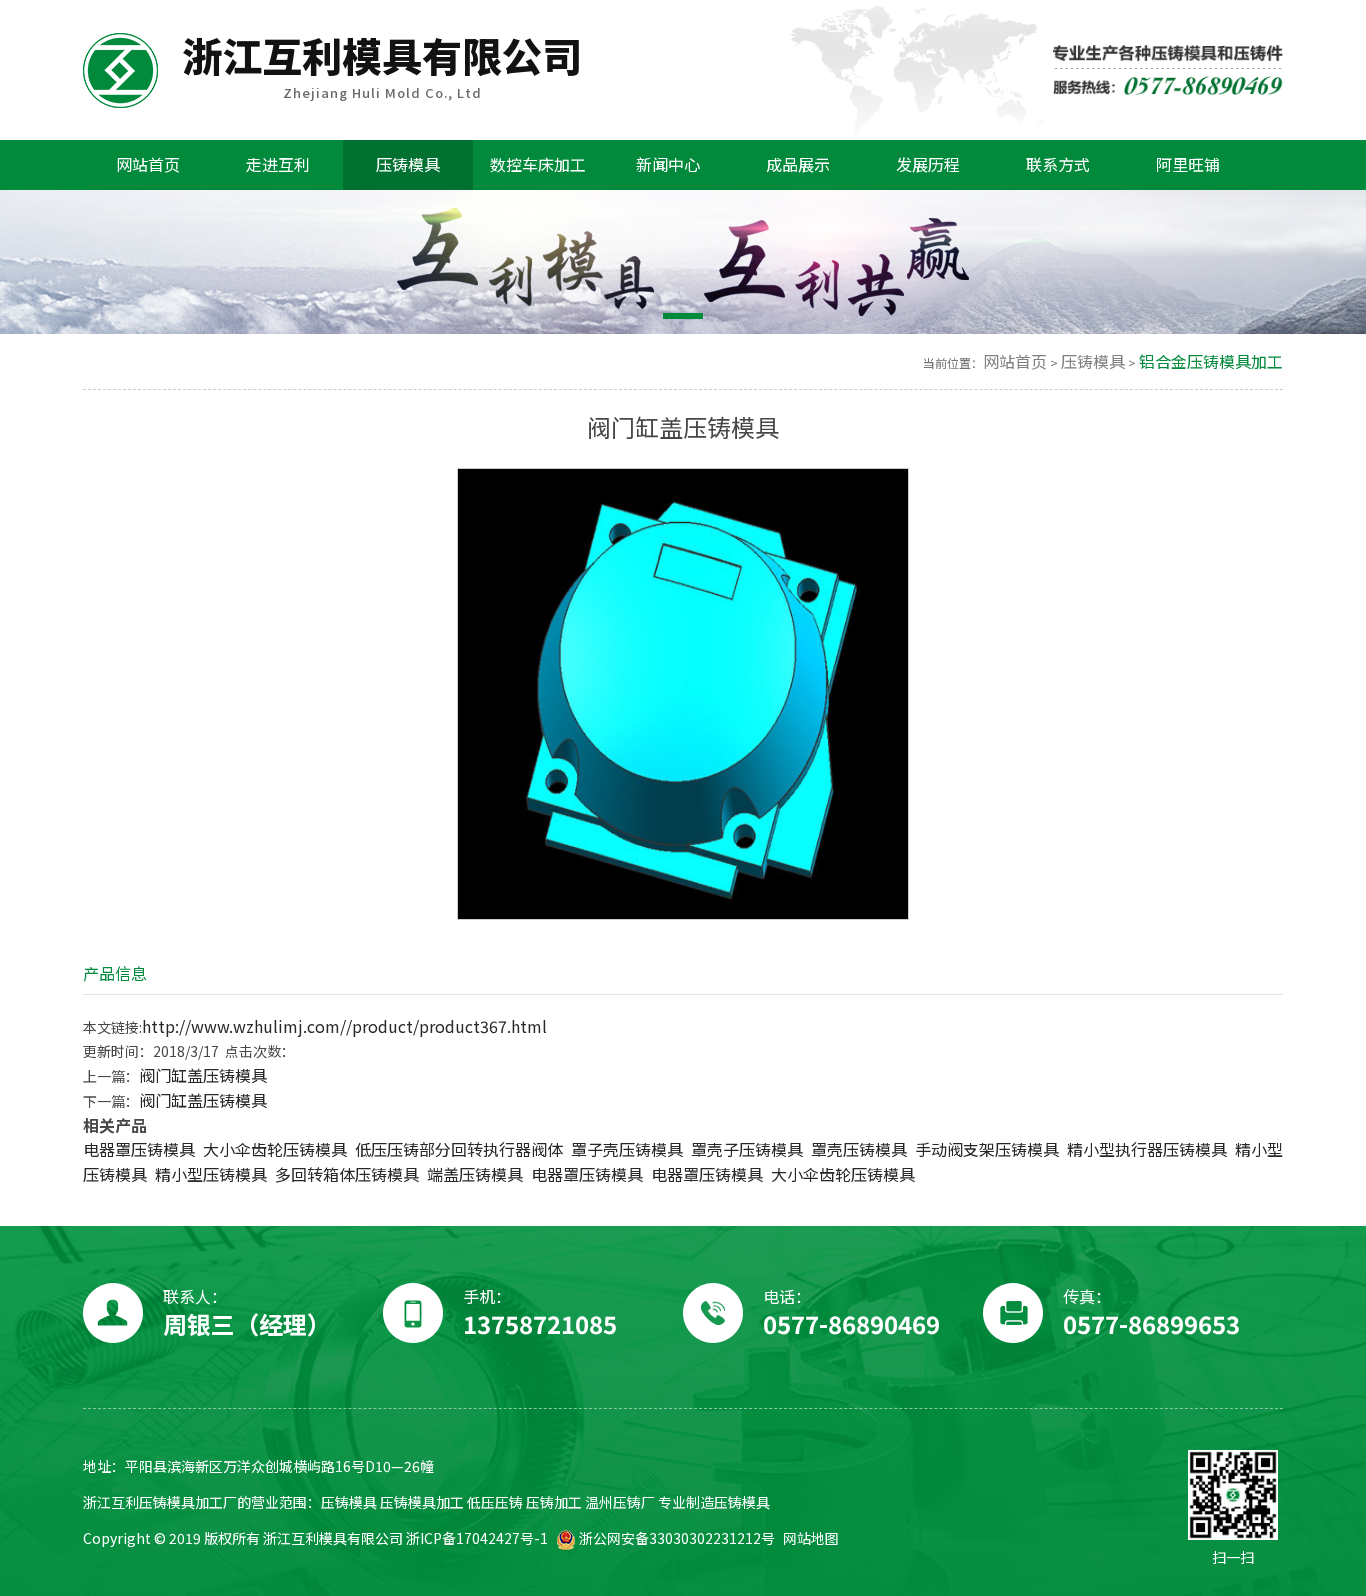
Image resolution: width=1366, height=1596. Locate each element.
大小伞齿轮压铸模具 (275, 1149)
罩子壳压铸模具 (627, 1149)
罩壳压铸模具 (859, 1149)
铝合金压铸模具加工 (1211, 361)
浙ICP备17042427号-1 (477, 1538)
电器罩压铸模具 (139, 1149)
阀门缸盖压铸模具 (203, 1075)
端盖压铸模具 (475, 1174)
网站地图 (811, 1538)
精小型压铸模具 (211, 1174)
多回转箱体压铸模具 (347, 1174)
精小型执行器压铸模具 (1147, 1149)
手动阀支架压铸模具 (987, 1149)
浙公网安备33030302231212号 (675, 1538)
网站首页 (1015, 361)
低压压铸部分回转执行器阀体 (459, 1149)
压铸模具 (1093, 361)
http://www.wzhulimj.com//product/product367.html (344, 1026)
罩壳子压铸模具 (747, 1149)
